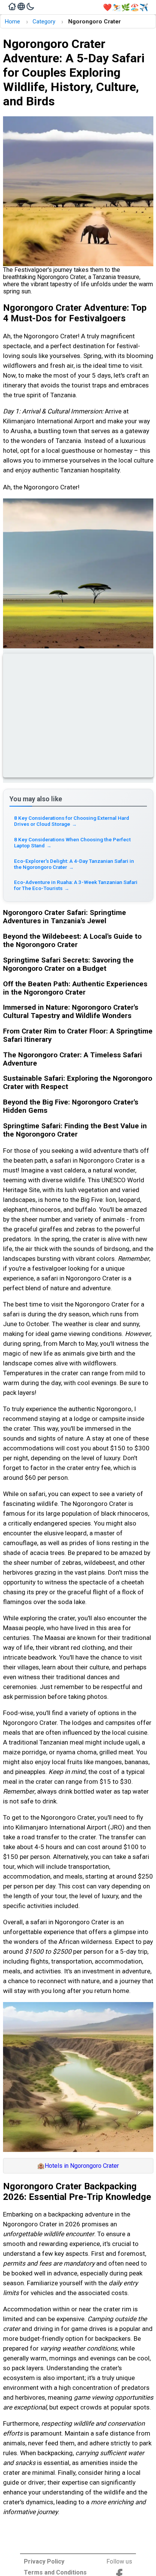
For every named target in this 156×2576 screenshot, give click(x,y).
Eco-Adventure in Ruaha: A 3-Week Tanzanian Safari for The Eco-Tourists (76, 885)
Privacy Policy (44, 2561)
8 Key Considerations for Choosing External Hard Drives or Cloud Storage (72, 821)
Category (44, 22)
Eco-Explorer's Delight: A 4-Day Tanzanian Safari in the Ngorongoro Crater (74, 864)
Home (12, 22)
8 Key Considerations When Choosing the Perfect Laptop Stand (72, 842)
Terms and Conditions (55, 2572)
